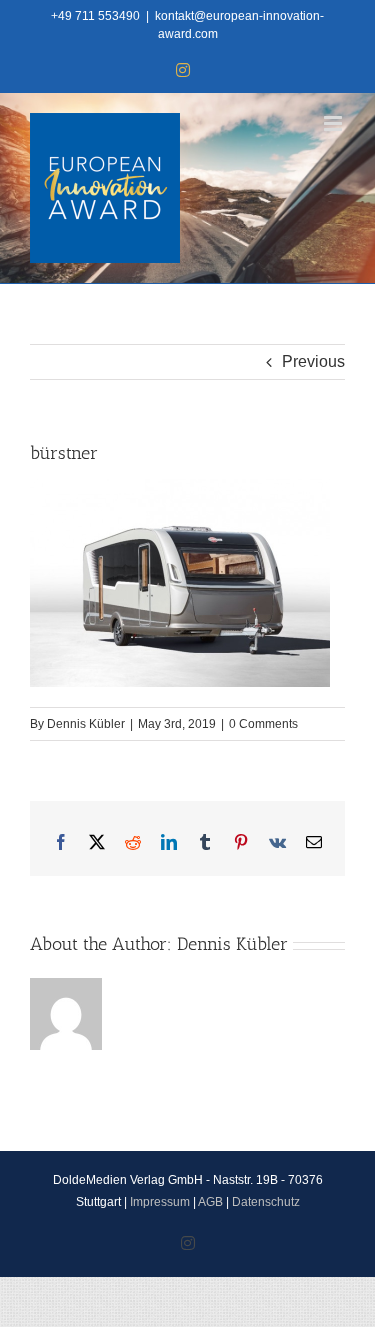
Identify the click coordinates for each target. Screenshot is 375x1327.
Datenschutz (266, 1202)
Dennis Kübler (86, 724)
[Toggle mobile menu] (334, 123)
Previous (313, 361)
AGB (210, 1202)
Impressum (160, 1202)
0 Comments (263, 724)
